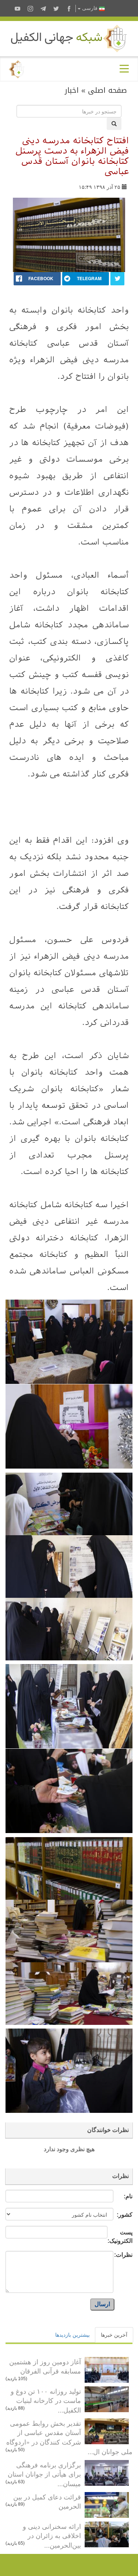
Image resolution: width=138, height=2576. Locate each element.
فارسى (90, 8)
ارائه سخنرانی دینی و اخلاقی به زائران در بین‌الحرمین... (52, 2535)
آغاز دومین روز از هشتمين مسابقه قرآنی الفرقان (45, 2366)
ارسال (102, 2304)
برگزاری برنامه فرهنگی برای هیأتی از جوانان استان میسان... (44, 2474)
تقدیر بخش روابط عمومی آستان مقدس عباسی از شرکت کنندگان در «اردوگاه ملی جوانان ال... (69, 2437)
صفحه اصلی (107, 90)
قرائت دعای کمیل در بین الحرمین (47, 2501)
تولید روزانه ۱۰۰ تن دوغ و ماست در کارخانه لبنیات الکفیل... (46, 2400)
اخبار (72, 90)
